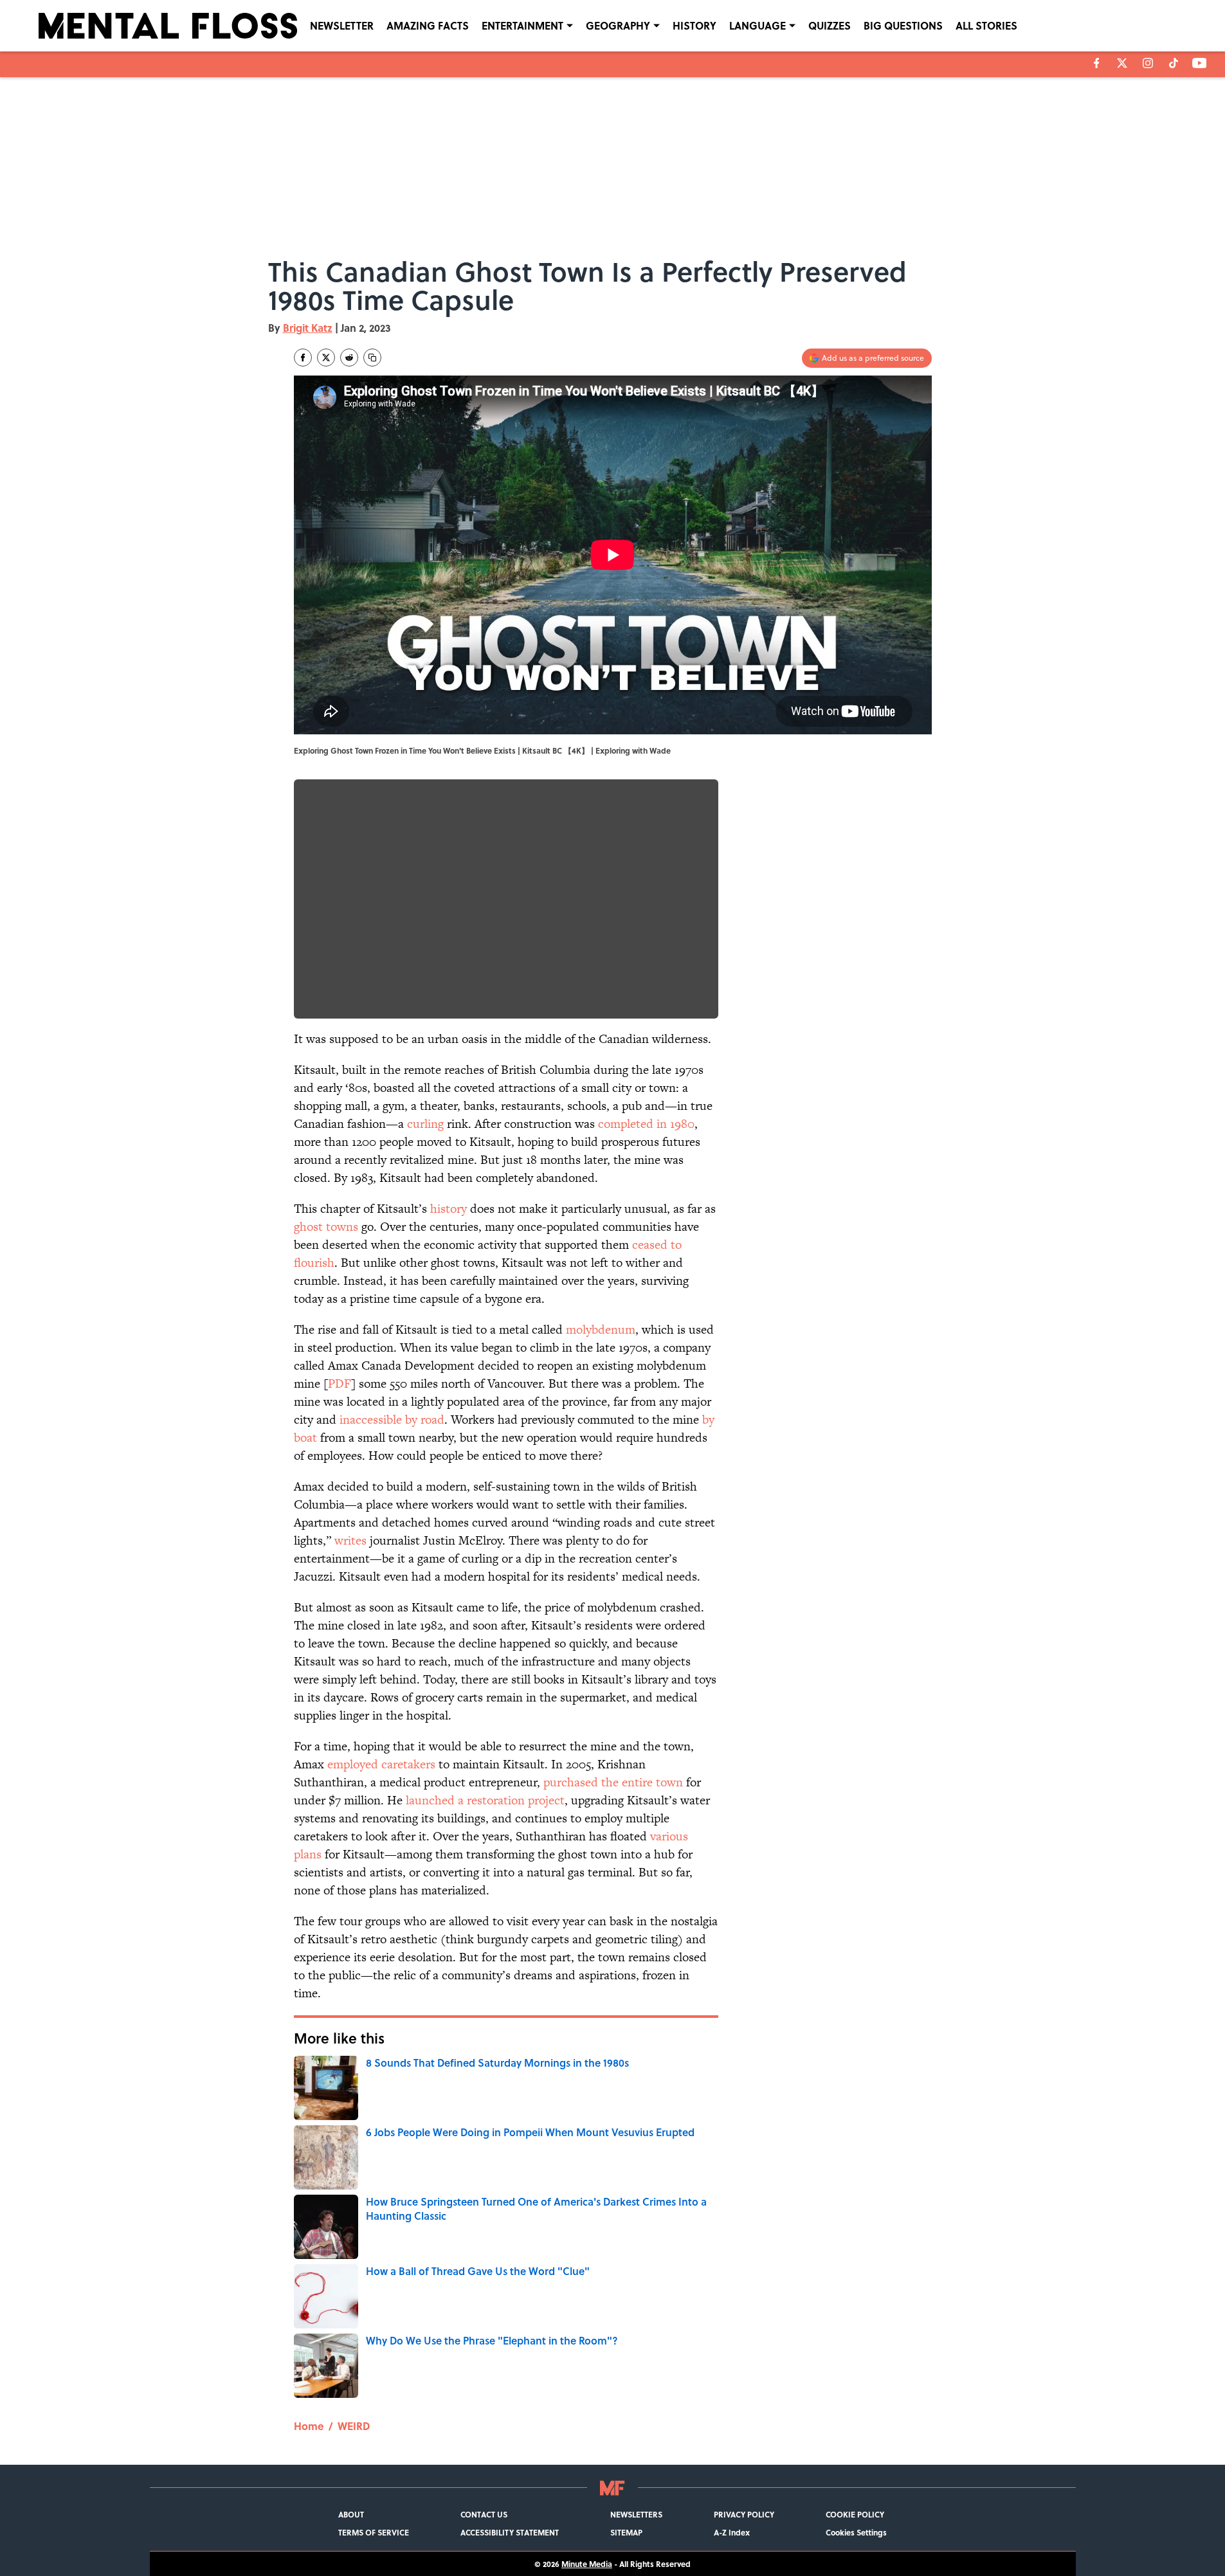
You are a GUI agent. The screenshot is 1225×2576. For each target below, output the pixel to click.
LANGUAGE (758, 25)
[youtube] (1200, 63)
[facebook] (1097, 63)
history (449, 1209)
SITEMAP (626, 2532)
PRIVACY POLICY (744, 2514)
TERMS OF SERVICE (374, 2532)
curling (425, 1124)
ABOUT (351, 2514)
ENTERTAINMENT (522, 25)
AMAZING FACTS (428, 25)
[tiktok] (1174, 63)
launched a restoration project (485, 1800)
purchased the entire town (613, 1782)
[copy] (372, 358)
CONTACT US (484, 2514)
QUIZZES (830, 25)
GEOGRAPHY (618, 25)
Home (309, 2426)
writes (350, 1540)
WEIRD (354, 2426)
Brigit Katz (308, 328)
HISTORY (694, 25)
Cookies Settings (856, 2532)
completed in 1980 (646, 1124)
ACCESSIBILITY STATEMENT (510, 2532)
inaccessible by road (392, 1420)
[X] (1122, 63)
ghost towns (326, 1227)
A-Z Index (732, 2532)
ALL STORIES (986, 25)
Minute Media (587, 2564)
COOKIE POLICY (855, 2514)
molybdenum (601, 1329)
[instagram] (1148, 63)
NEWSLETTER (342, 25)
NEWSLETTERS (636, 2514)
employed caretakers (381, 1764)
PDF (340, 1383)
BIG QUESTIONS (903, 25)
